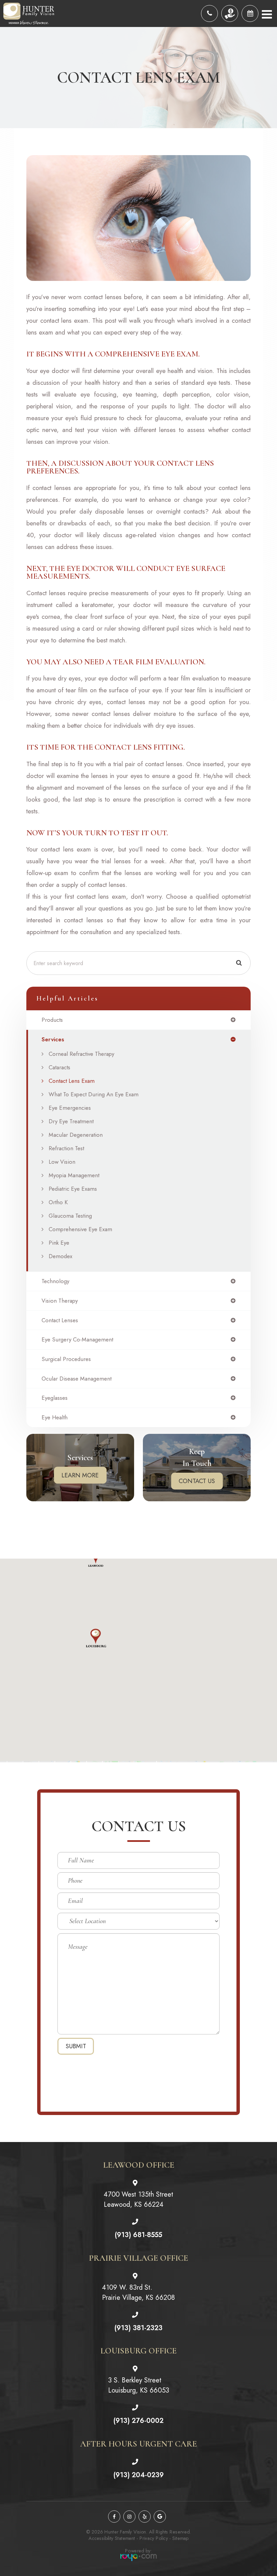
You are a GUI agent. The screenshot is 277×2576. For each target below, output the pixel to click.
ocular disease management (77, 1379)
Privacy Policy (154, 2538)
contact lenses (60, 1320)
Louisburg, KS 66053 (139, 2385)
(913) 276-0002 (138, 2421)
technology (55, 1281)
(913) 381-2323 (138, 2328)
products (52, 1020)
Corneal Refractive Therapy (81, 1054)
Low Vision (62, 1162)
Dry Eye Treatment (71, 1121)
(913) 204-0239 (139, 2475)
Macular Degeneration (76, 1135)
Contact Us (197, 1481)
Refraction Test (66, 1148)
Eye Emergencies (70, 1108)
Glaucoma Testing (70, 1216)
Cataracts (59, 1067)
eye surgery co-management (77, 1340)
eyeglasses (55, 1398)
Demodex (60, 1256)
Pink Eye (59, 1243)
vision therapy (60, 1301)
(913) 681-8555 (138, 2235)
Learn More (80, 1475)
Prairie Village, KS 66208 (138, 2293)
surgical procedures (66, 1359)
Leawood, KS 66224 (138, 2199)
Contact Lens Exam (72, 1081)
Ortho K (58, 1202)
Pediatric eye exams (73, 1189)
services (53, 1039)
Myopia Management (74, 1175)
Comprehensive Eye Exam (80, 1229)
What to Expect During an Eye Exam (94, 1094)
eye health (55, 1417)
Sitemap (180, 2538)
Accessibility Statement (112, 2538)
